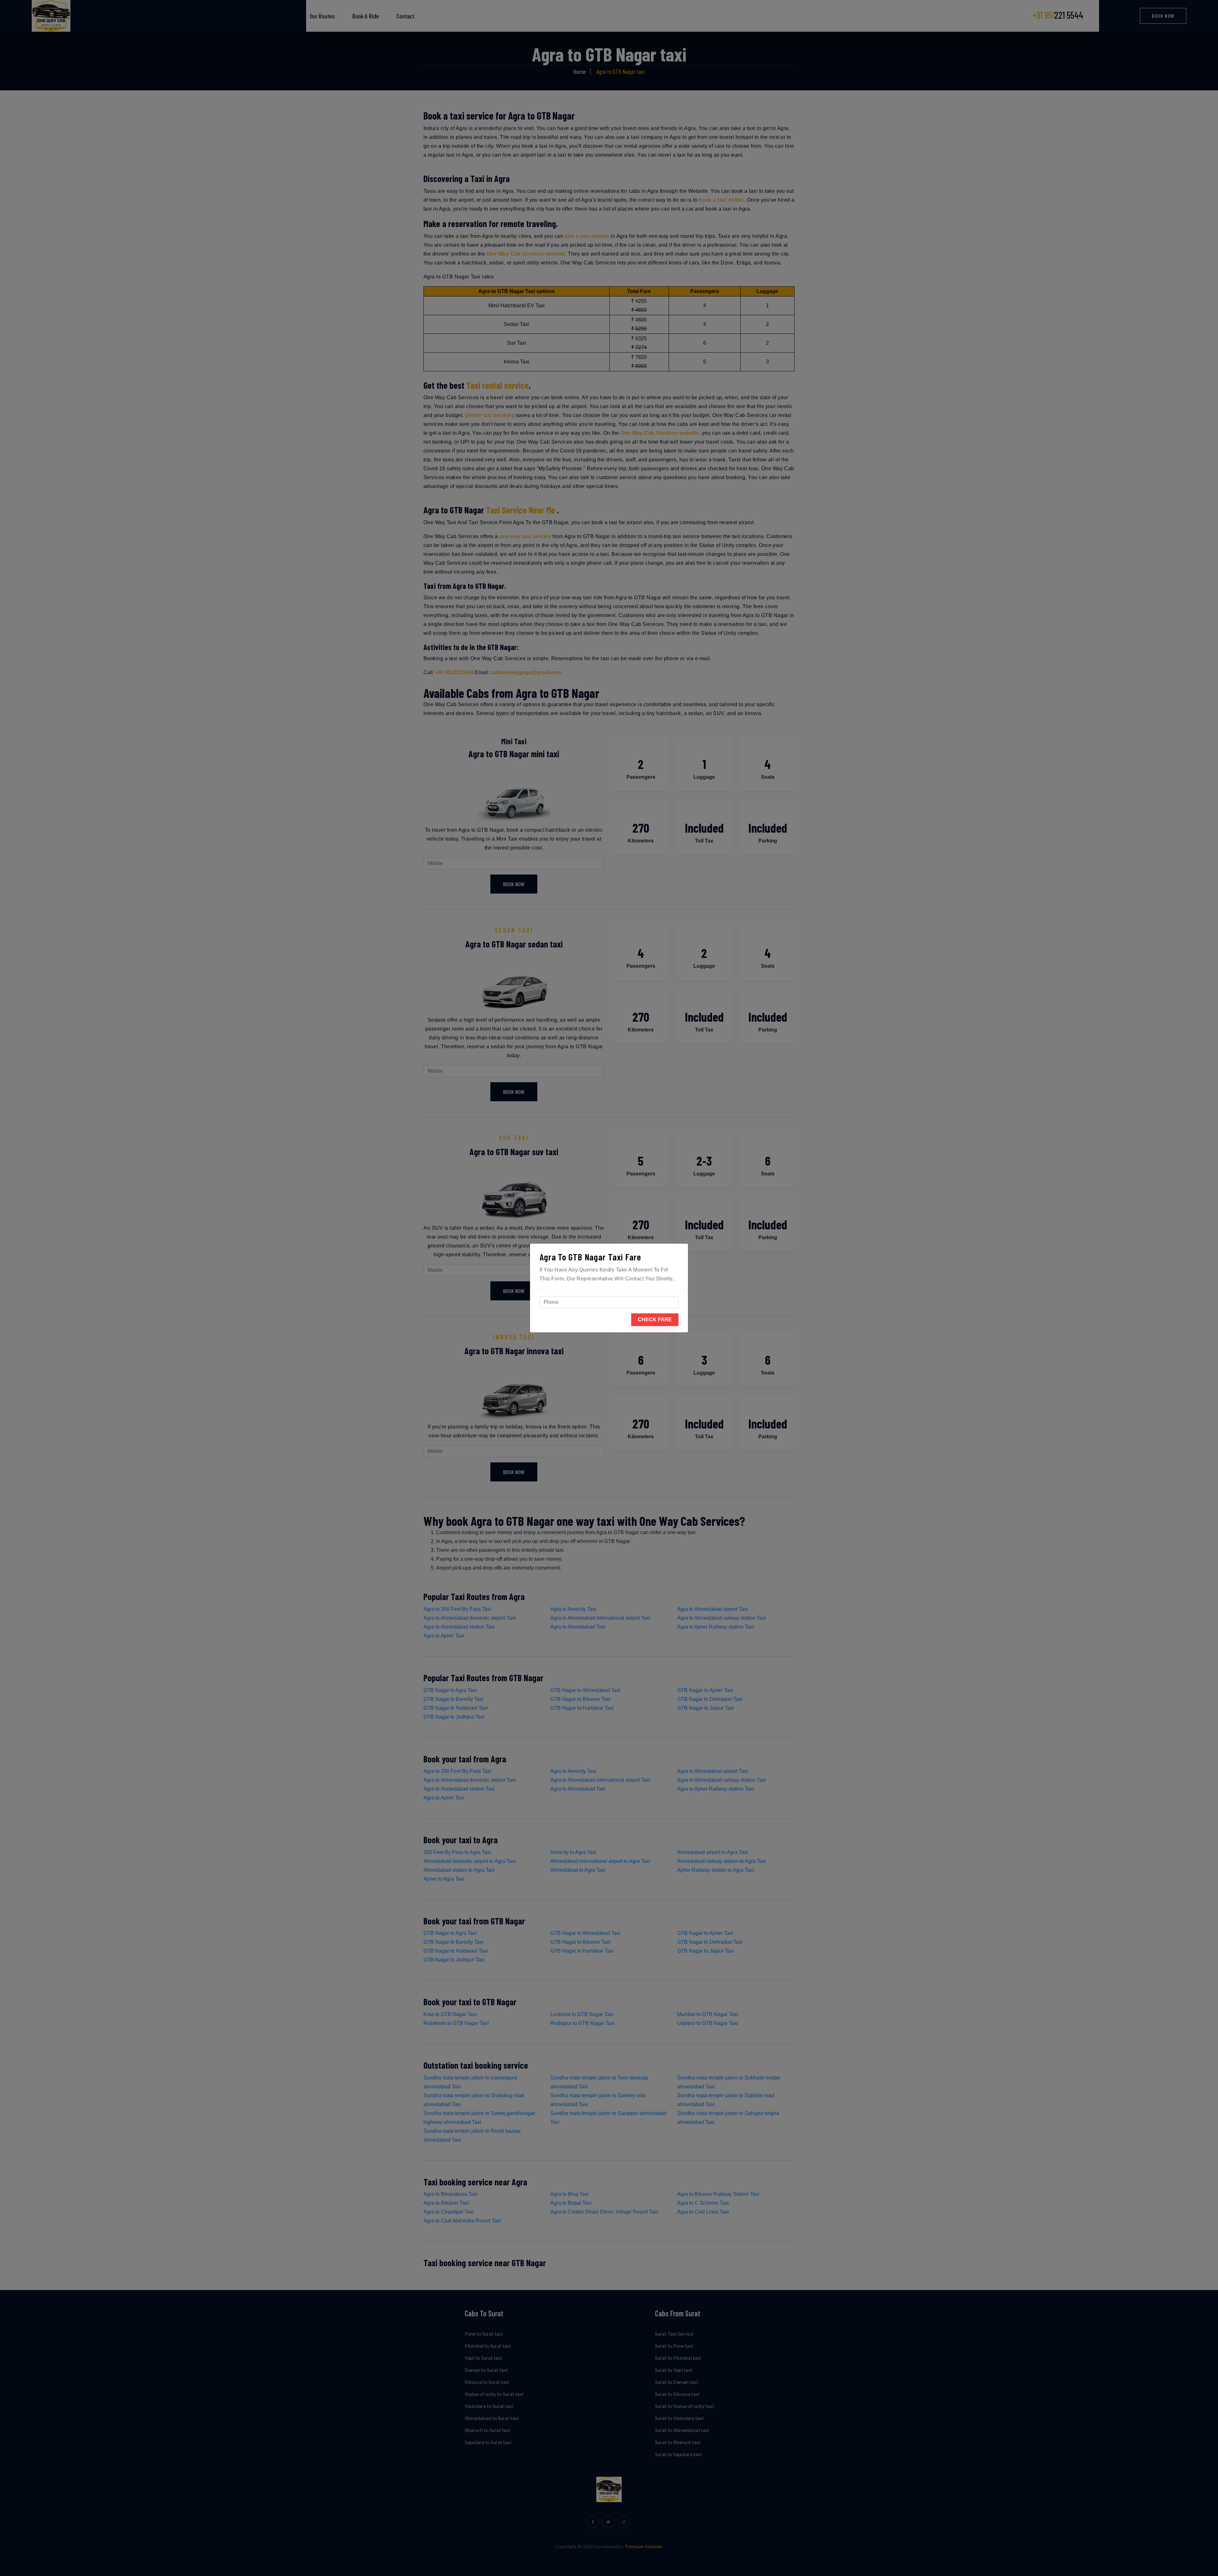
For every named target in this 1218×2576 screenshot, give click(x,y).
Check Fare (655, 1320)
